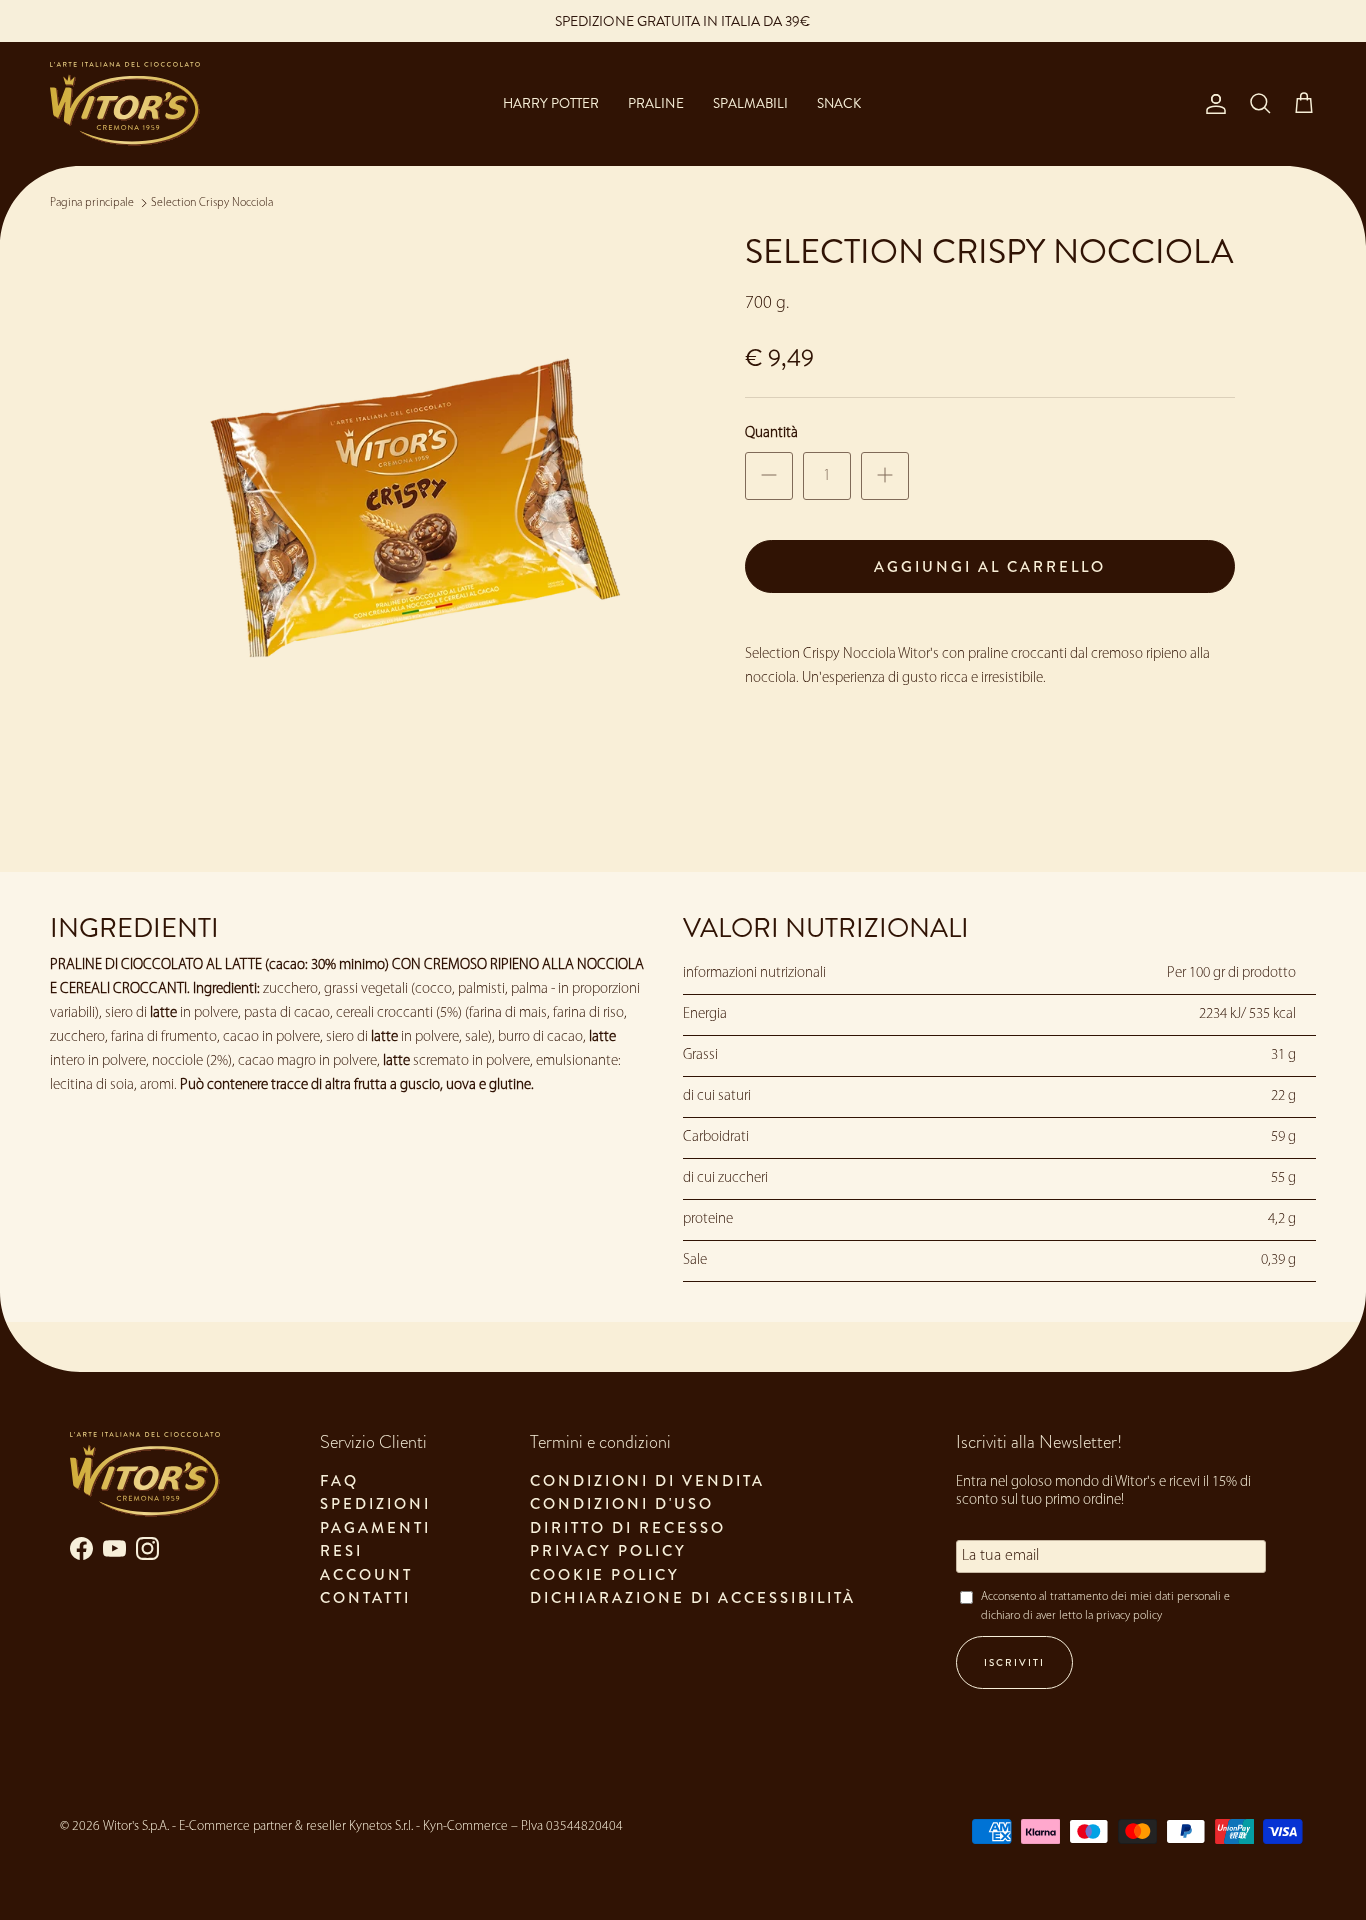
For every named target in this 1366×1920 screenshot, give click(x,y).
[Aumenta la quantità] (885, 476)
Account (366, 1575)
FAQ (339, 1481)
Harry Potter (551, 103)
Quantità (771, 433)
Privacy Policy (608, 1551)
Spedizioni (375, 1504)
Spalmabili (750, 103)
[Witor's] (125, 104)
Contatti (365, 1598)
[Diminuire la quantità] (769, 476)
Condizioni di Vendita (647, 1481)
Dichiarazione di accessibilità (693, 1598)
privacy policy (1129, 1616)
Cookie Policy (605, 1575)
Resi (341, 1551)
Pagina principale (92, 203)
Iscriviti (1014, 1662)
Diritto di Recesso (628, 1528)
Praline (655, 103)
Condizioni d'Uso (622, 1504)
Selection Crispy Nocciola (212, 203)
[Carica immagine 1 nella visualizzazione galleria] (416, 517)
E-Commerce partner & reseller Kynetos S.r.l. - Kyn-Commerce (343, 1826)
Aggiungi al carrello (990, 567)
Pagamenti (375, 1528)
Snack (839, 103)
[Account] (1212, 104)
